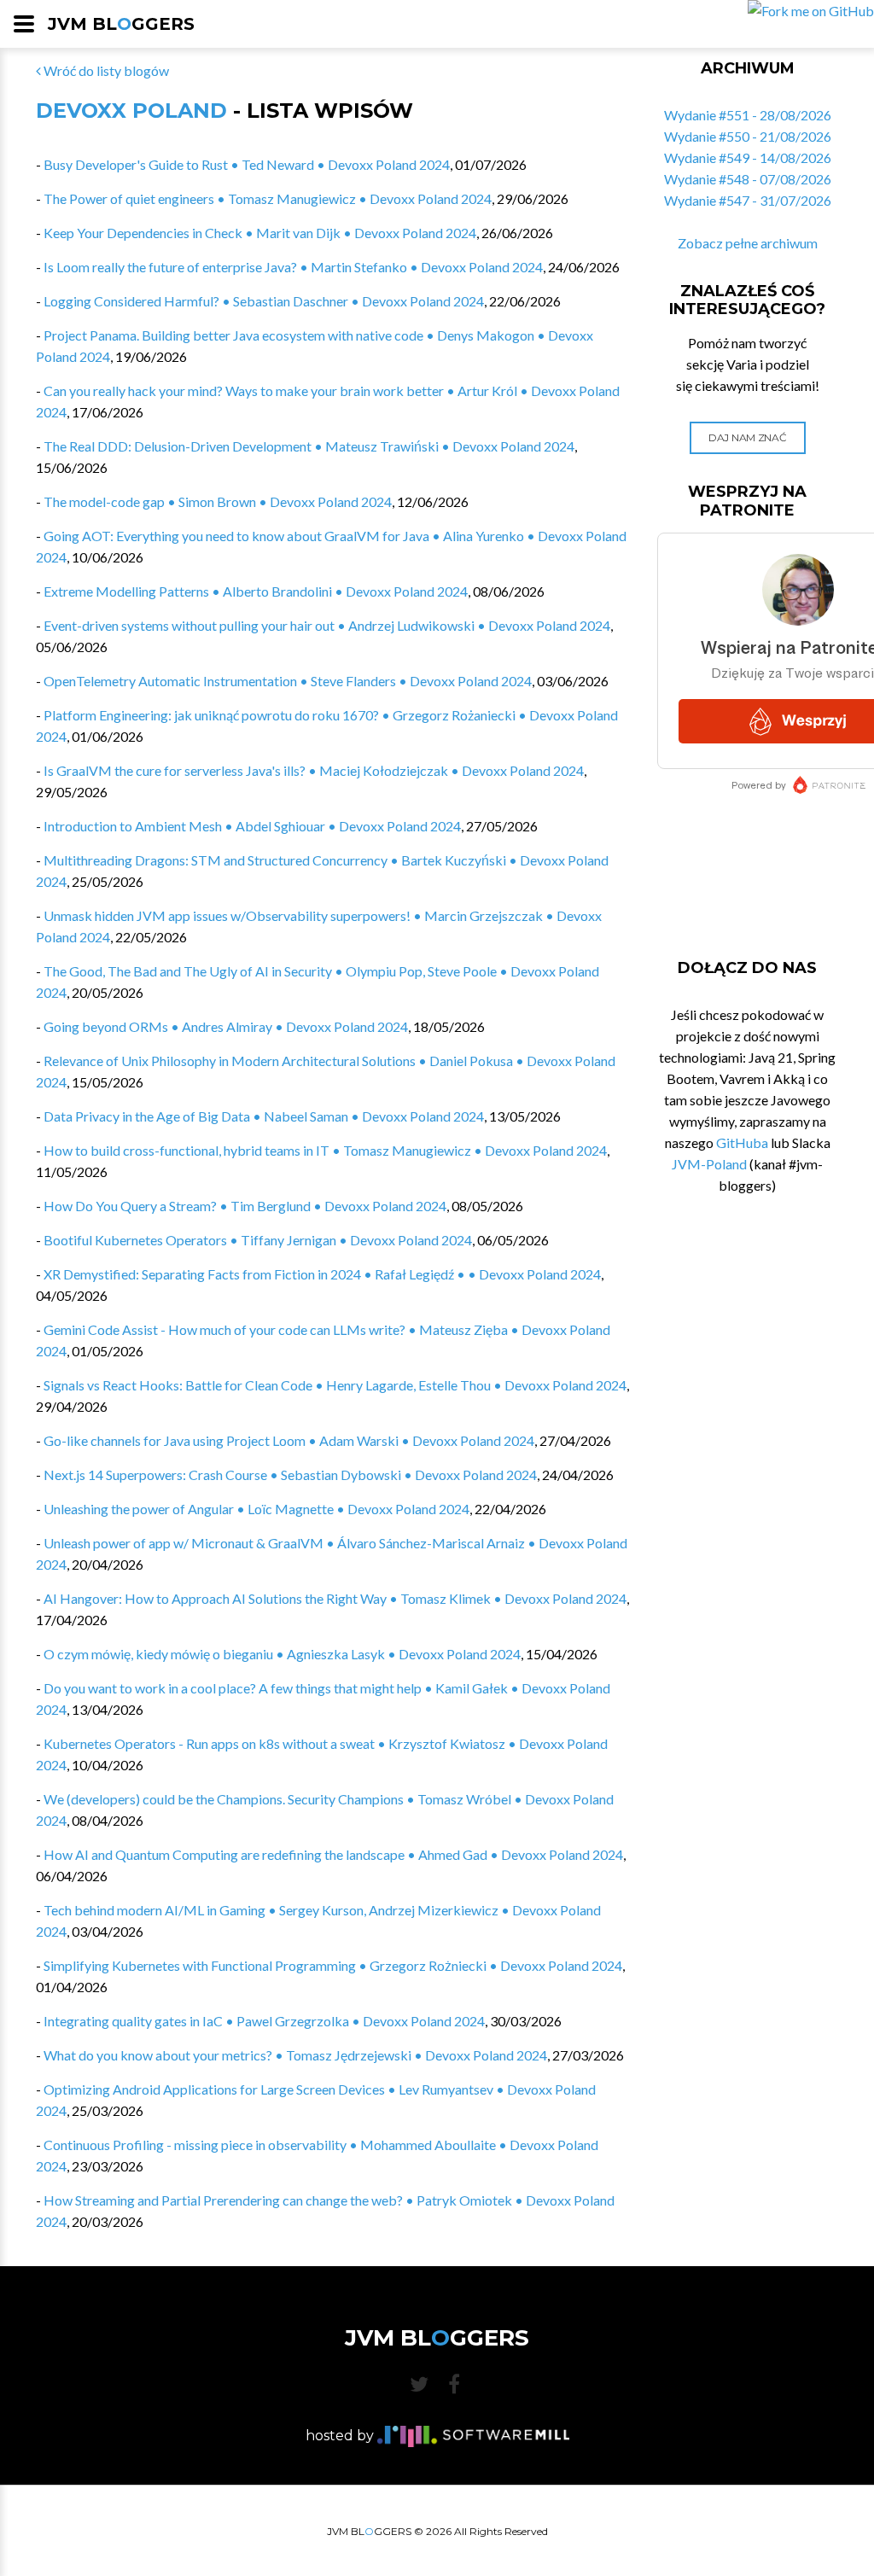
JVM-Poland (709, 1164)
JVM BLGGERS (121, 24)
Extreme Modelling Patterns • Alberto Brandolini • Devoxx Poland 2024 (256, 591)
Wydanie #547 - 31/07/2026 (748, 200)
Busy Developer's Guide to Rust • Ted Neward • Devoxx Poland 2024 (247, 164)
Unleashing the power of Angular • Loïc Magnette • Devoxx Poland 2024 (256, 1509)
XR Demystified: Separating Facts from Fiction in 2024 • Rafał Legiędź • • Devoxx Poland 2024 (322, 1274)
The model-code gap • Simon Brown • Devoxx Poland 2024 (218, 501)
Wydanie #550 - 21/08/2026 (748, 136)
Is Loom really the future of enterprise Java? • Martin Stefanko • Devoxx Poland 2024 (293, 267)
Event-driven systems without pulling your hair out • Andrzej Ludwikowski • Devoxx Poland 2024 (327, 625)
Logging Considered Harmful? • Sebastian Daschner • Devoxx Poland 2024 (264, 301)
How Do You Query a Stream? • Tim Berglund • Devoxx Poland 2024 (245, 1206)
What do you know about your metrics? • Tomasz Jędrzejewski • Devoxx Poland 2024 (295, 2055)
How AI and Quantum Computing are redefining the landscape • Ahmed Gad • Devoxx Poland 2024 (333, 1854)
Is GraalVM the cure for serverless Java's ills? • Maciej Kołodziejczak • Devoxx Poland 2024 (314, 770)
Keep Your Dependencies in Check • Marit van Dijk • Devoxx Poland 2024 (260, 233)
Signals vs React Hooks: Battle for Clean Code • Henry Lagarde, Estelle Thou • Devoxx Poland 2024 (335, 1385)
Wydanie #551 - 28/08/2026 (748, 115)
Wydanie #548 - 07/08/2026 (748, 179)
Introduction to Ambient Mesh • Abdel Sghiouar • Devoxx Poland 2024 (252, 826)
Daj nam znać (747, 437)
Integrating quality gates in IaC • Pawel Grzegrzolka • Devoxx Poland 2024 (264, 2021)
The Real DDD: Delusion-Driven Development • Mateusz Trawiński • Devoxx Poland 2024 (309, 446)
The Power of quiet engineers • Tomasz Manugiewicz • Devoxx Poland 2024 (268, 198)
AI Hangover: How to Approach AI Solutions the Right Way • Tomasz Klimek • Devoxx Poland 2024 (335, 1598)
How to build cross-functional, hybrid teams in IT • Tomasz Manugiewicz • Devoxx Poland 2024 (325, 1150)
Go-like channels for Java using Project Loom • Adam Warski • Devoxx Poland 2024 (289, 1440)
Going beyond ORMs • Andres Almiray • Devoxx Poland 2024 (226, 1026)
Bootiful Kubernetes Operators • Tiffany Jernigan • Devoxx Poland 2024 (258, 1240)
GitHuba (742, 1142)
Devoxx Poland (131, 111)
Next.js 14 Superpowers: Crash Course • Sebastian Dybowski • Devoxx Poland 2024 (290, 1474)
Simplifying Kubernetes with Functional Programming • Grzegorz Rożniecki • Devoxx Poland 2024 (333, 1965)
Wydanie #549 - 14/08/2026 (748, 157)
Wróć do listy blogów (105, 70)
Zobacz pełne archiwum (748, 243)
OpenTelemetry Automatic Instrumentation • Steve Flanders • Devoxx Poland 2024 (288, 681)
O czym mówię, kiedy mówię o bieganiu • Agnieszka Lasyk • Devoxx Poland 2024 (282, 1654)
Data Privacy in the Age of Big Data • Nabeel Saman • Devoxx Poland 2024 (264, 1116)
